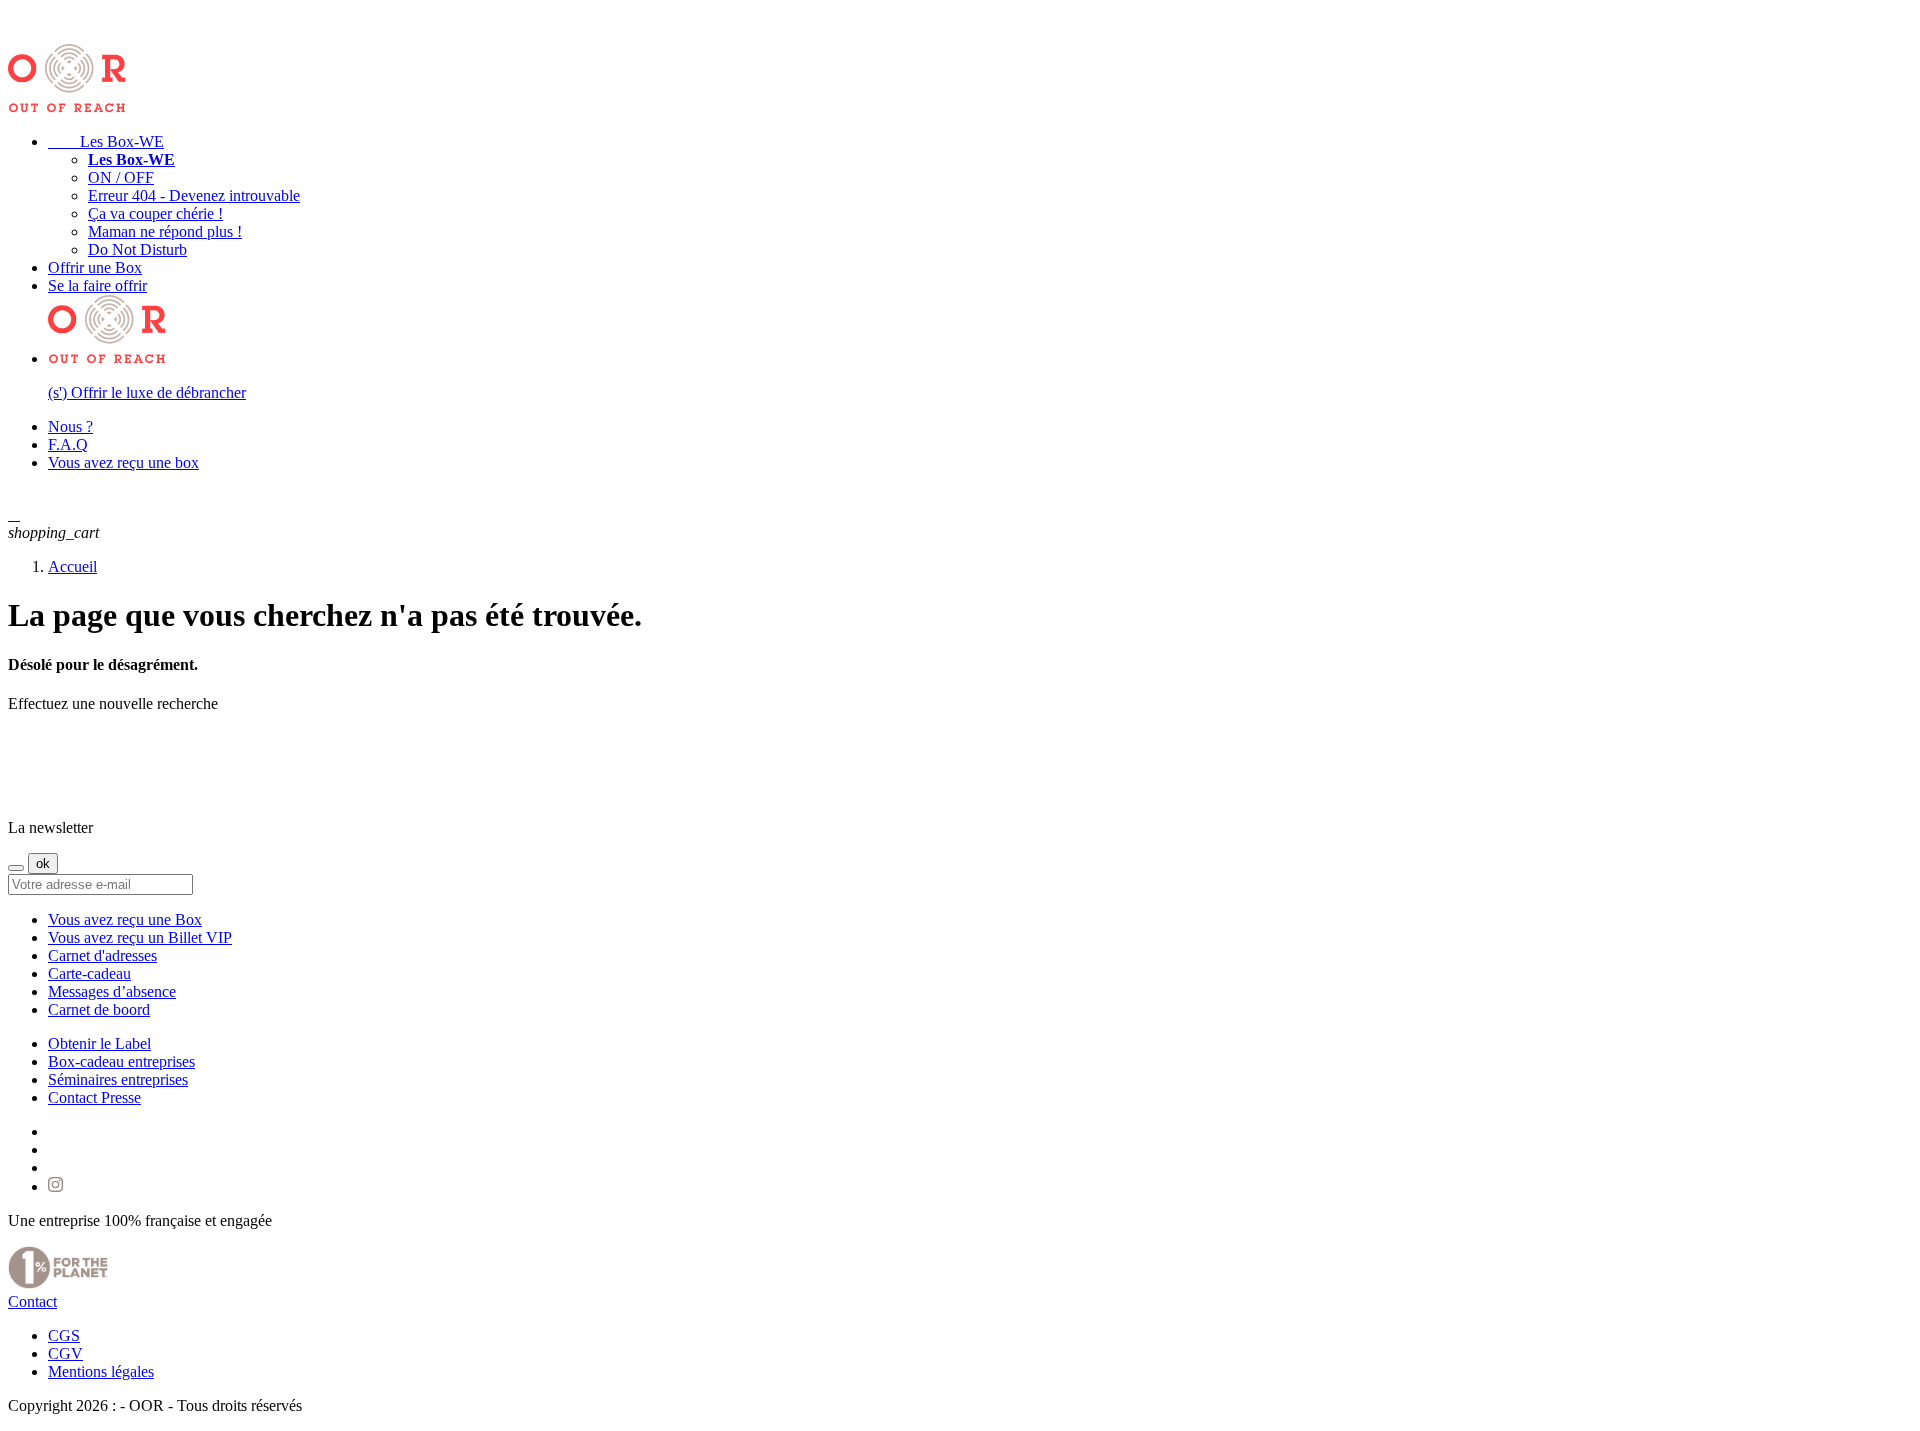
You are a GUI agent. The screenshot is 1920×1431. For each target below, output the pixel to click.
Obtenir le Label (99, 1043)
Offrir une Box (95, 267)
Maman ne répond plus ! (165, 231)
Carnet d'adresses (102, 955)
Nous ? (70, 426)
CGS (64, 1335)
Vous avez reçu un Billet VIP (140, 937)
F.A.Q (68, 444)
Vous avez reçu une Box (125, 919)
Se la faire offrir (97, 285)
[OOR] (68, 793)
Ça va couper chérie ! (155, 213)
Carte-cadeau (89, 973)
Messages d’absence (112, 991)
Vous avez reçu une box (123, 462)
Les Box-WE (106, 141)
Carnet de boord (99, 1009)
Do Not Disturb (137, 249)
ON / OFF (121, 177)
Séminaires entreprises (118, 1079)
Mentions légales (101, 1371)
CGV (65, 1353)
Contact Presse (94, 1097)
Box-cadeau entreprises (121, 1061)
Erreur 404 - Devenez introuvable (194, 195)
